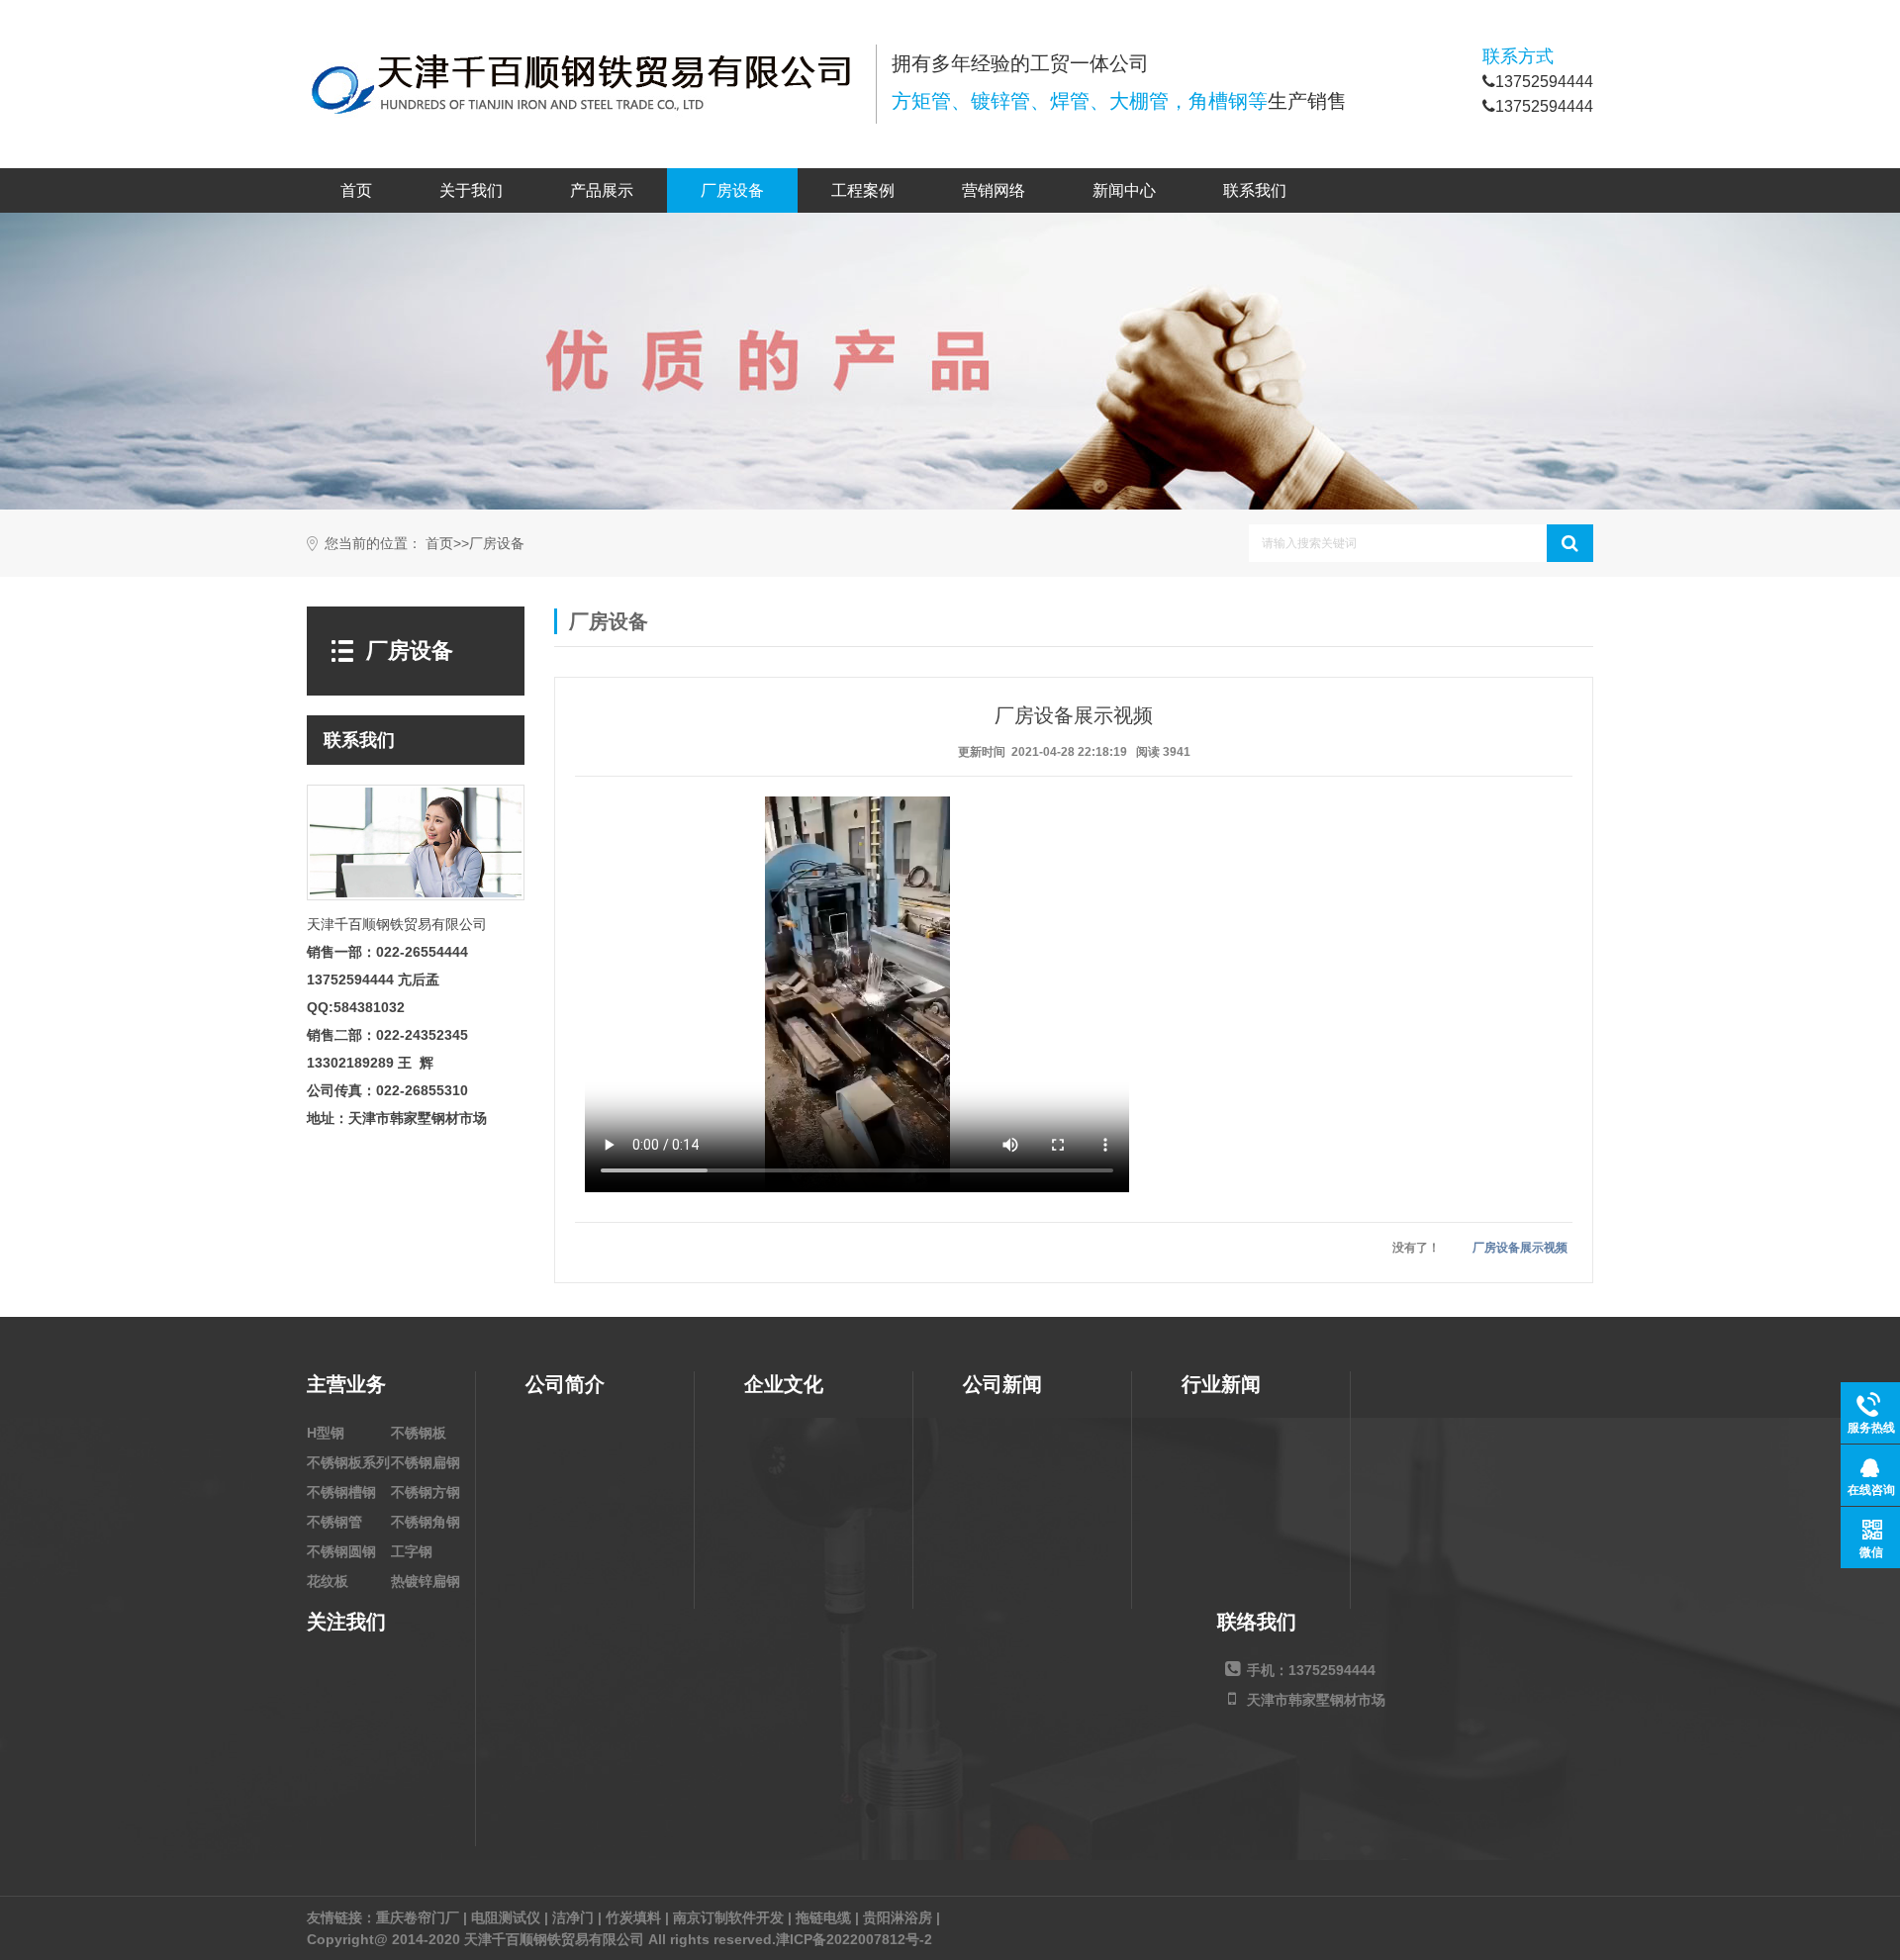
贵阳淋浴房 (898, 1917)
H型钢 (326, 1433)
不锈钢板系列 (348, 1462)
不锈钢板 (419, 1433)
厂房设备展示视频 (1520, 1248)
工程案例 (863, 190)
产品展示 (602, 190)
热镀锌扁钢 (426, 1581)
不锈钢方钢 (426, 1492)
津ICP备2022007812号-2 (854, 1939)
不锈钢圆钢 (341, 1551)
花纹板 (328, 1581)
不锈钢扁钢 (426, 1462)
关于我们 (471, 190)
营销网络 (994, 190)
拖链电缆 (823, 1917)
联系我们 (1255, 190)
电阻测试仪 (506, 1917)
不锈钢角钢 (426, 1522)
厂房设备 (732, 190)
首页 (356, 190)
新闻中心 (1124, 190)
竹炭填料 (633, 1917)
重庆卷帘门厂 (418, 1917)
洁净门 (573, 1917)
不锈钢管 (334, 1522)
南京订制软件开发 (728, 1917)
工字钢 (412, 1551)
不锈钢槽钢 (341, 1492)
